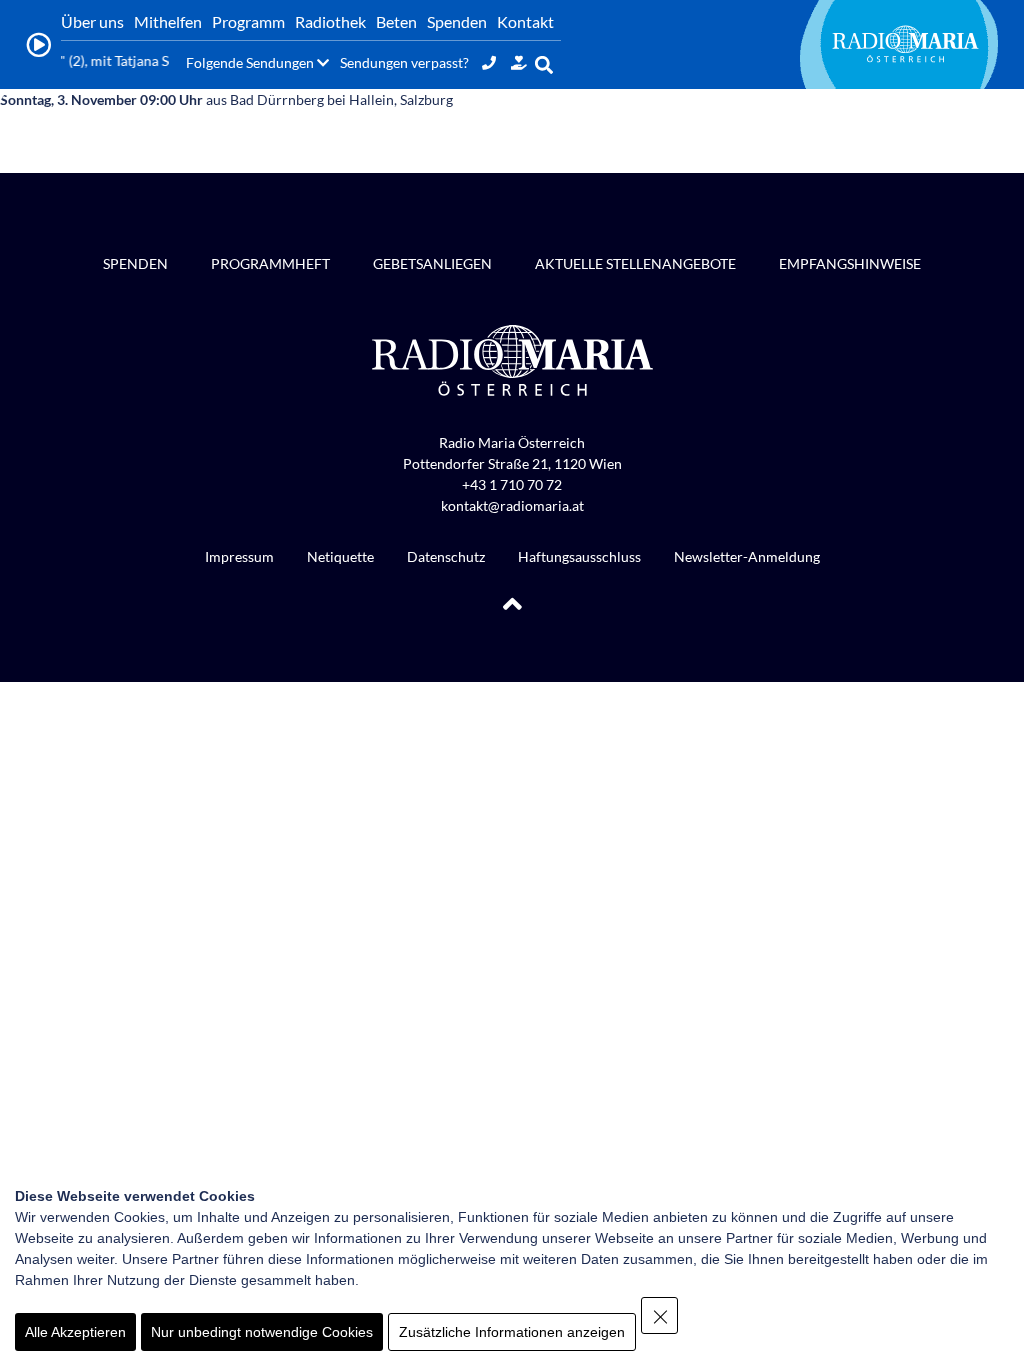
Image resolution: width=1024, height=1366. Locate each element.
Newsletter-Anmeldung (747, 556)
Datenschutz (446, 556)
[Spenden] (519, 62)
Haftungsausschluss (579, 556)
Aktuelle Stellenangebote (635, 263)
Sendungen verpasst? (404, 62)
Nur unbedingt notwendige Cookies (262, 1332)
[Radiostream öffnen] (38, 45)
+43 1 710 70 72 (512, 484)
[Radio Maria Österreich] (905, 44)
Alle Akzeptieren (75, 1332)
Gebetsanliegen (432, 263)
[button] (544, 64)
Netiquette (340, 556)
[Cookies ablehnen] (659, 1315)
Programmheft (270, 263)
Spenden (135, 263)
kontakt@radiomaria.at (512, 505)
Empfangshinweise (850, 263)
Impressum (239, 556)
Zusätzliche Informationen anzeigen (512, 1332)
